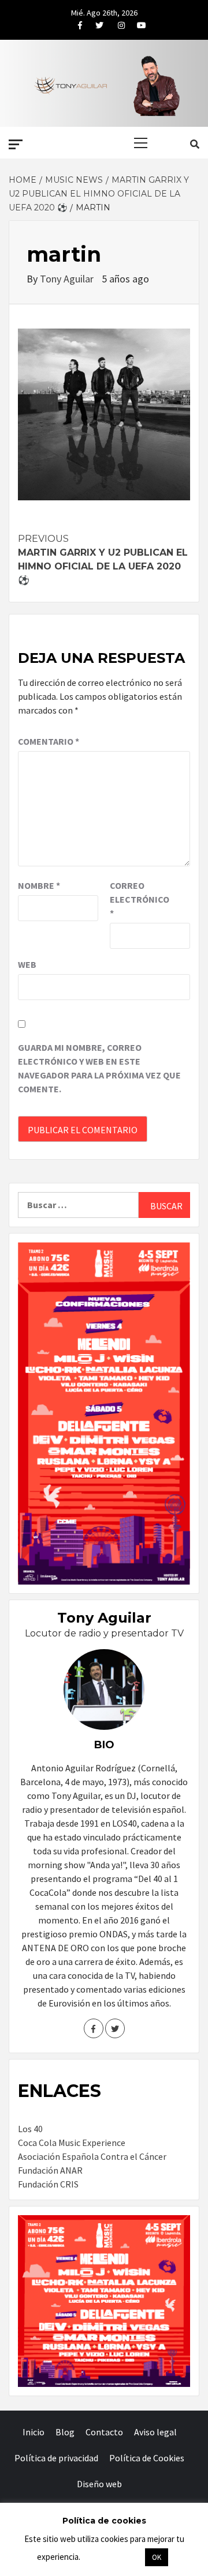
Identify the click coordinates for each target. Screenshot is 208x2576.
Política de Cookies (147, 2458)
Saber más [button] (112, 2557)
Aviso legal (155, 2432)
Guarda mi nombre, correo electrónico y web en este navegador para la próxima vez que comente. (99, 1068)
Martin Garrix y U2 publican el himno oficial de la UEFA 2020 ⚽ (103, 559)
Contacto (104, 2432)
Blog (65, 2432)
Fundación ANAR (50, 2170)
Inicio (34, 2432)
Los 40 (30, 2129)
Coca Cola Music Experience (72, 2143)
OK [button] (157, 2557)
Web (27, 964)
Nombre (39, 885)
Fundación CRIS (48, 2184)
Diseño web (99, 2484)
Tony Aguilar (68, 279)
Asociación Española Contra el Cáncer (92, 2156)
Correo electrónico (139, 899)
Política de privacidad (56, 2458)
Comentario (49, 741)
